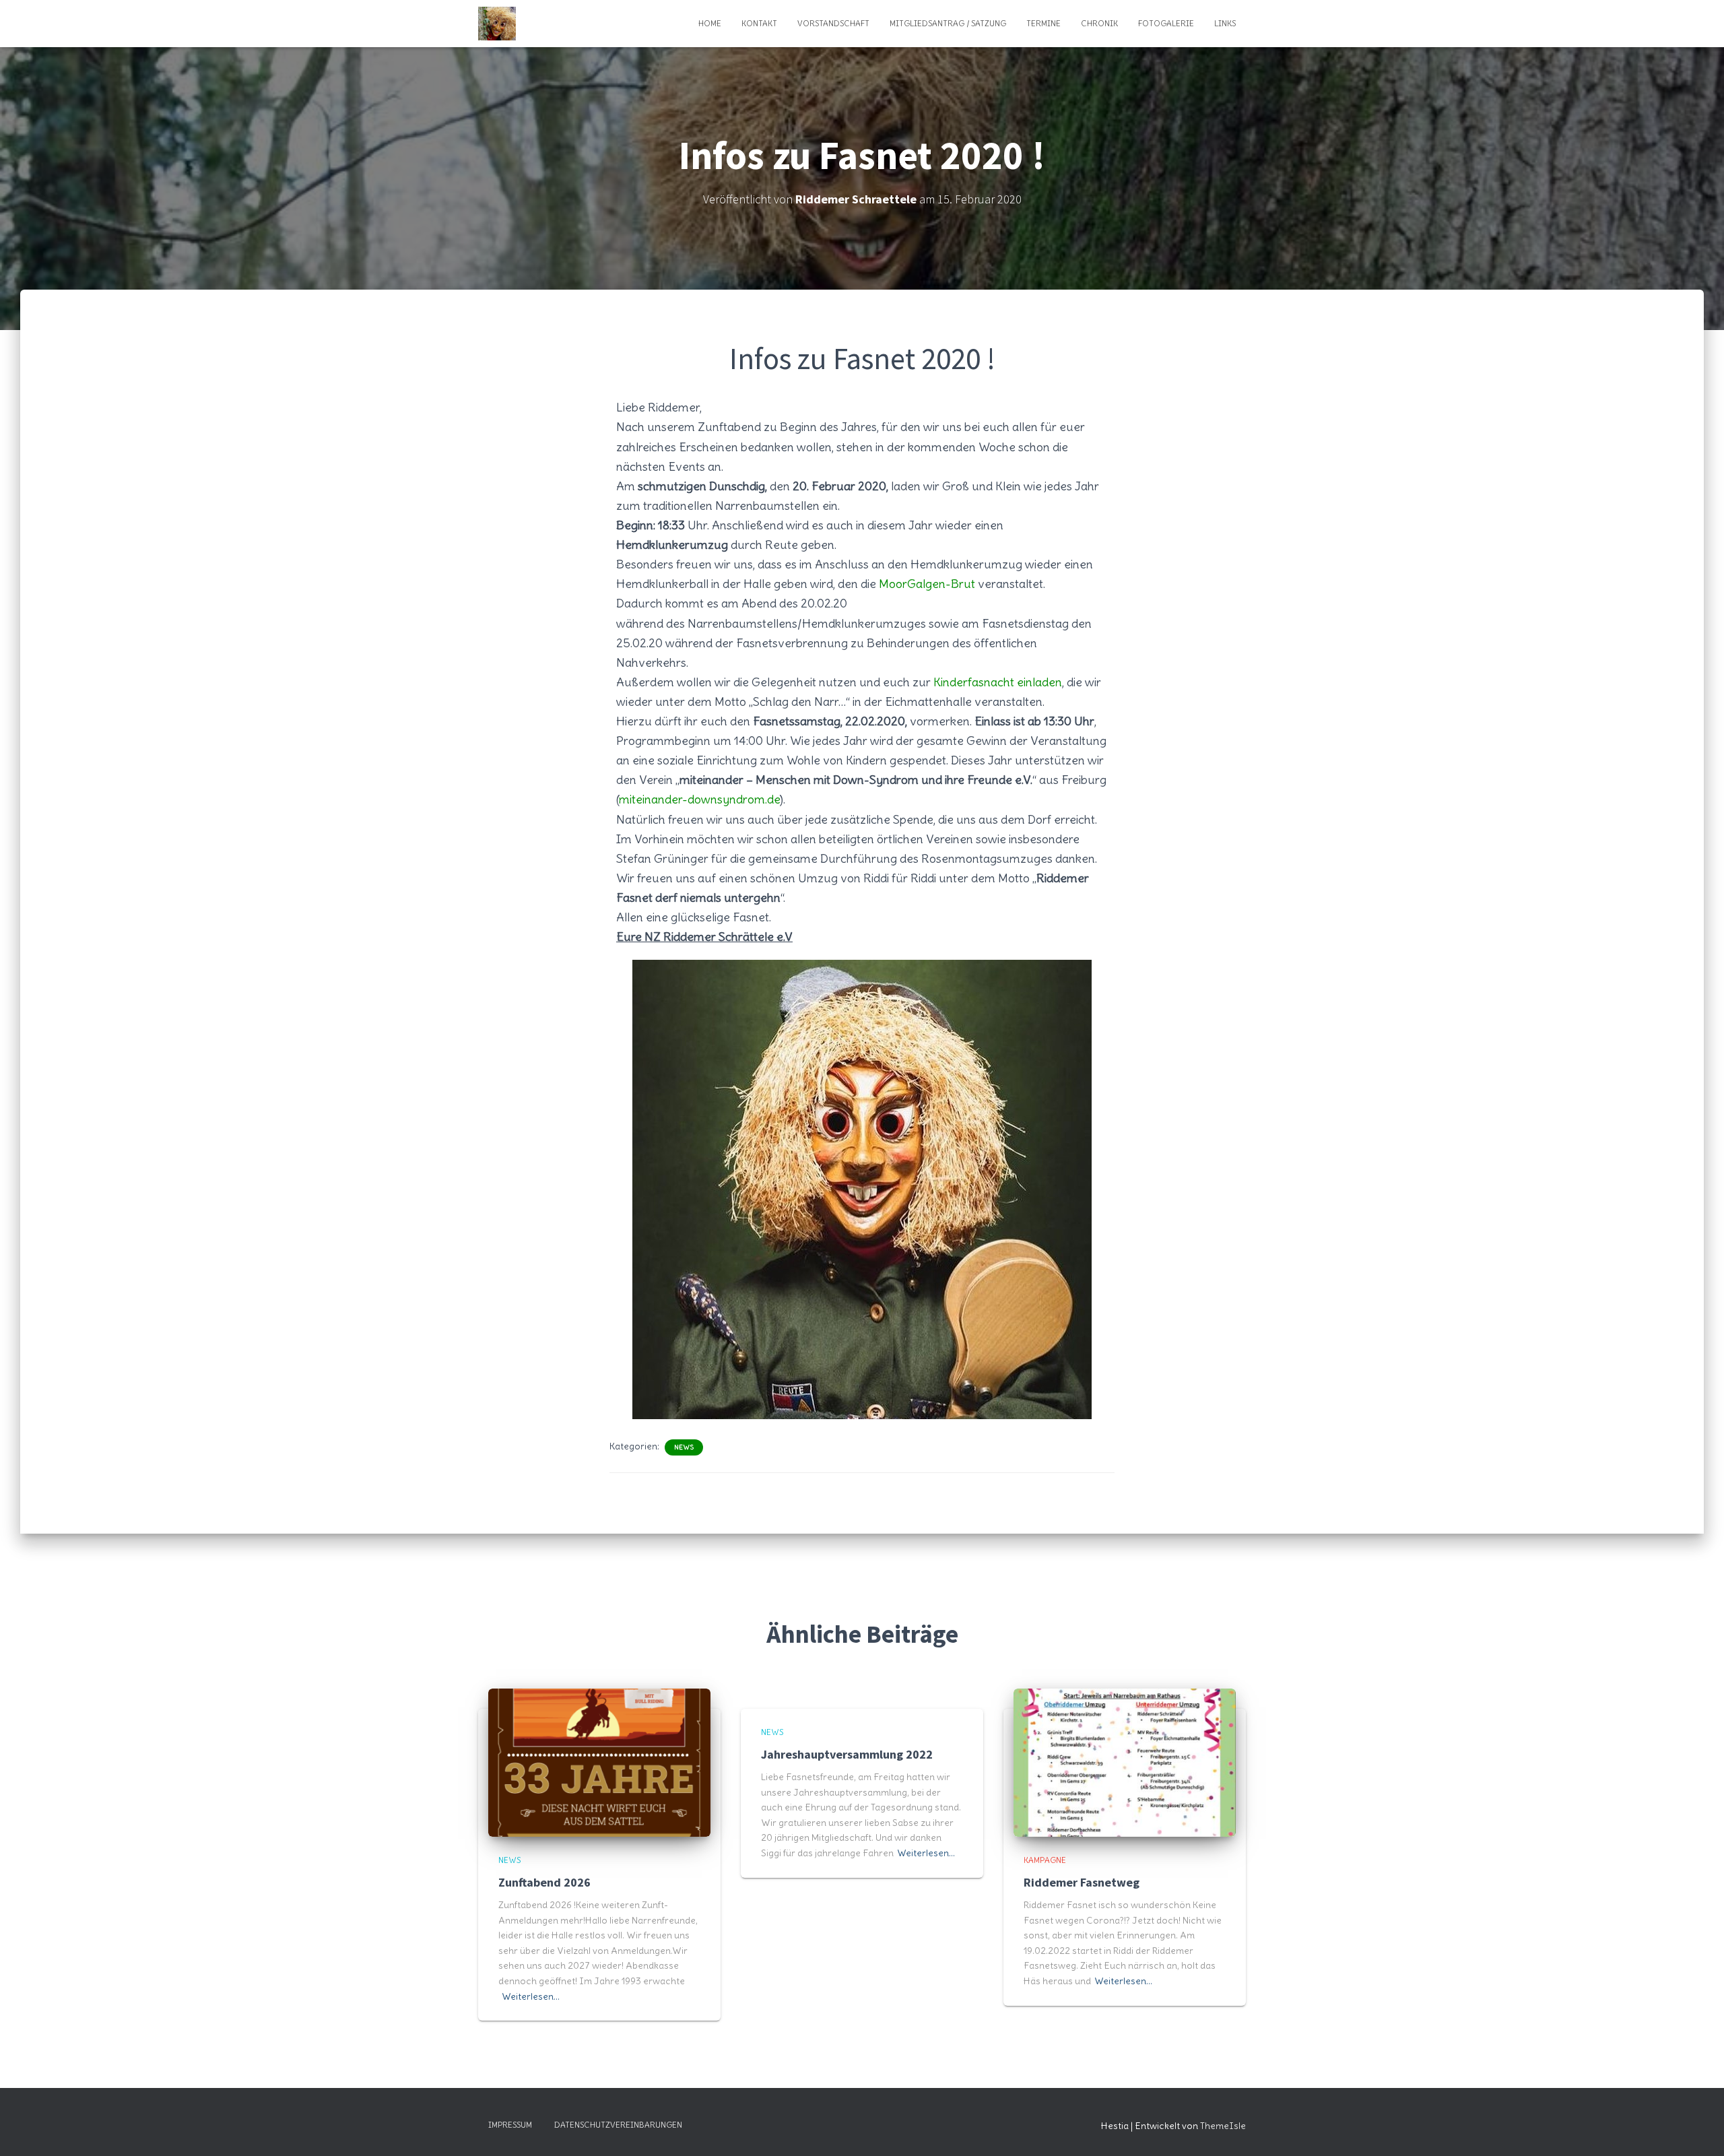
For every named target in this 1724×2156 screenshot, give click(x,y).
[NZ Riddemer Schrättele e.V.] (497, 24)
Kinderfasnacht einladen (998, 682)
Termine (1043, 23)
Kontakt (759, 23)
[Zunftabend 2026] (599, 1760)
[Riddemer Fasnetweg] (1125, 1760)
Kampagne (1045, 1860)
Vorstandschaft (833, 23)
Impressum (510, 2125)
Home (710, 23)
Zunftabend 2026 (544, 1882)
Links (1225, 23)
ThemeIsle (1223, 2126)
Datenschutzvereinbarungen (618, 2125)
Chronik (1099, 23)
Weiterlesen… (531, 1996)
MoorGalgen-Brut (927, 584)
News (684, 1447)
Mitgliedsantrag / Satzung (948, 23)
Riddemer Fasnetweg (1082, 1882)
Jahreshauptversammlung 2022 (847, 1754)
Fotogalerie (1166, 23)
